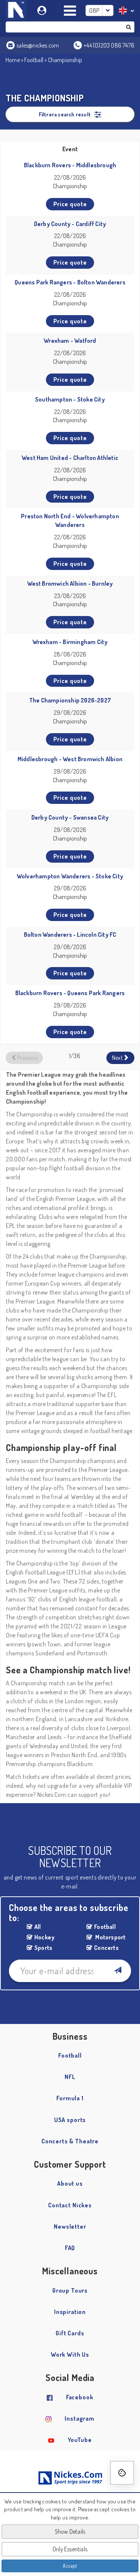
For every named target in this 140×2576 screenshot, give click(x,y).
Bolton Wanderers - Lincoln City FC (70, 935)
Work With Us (70, 2354)
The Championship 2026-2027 (70, 700)
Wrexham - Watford (70, 341)
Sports (43, 1948)
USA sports (70, 2120)
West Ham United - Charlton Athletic (70, 458)
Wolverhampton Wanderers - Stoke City (70, 876)
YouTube (80, 2440)
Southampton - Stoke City (70, 399)
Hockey (44, 1937)
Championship (65, 60)
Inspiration (70, 2312)
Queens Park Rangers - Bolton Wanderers (70, 282)
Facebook (80, 2397)
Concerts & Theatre (70, 2141)
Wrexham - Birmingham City (70, 642)
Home (13, 60)
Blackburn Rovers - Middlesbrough (70, 165)
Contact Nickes (70, 2205)
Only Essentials (70, 2549)
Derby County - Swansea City (70, 817)
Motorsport (110, 1937)
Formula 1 (70, 2098)
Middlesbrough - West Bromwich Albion (70, 759)
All (38, 1927)
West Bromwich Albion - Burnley (70, 583)
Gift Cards (70, 2333)
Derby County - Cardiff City (70, 224)
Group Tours (70, 2290)
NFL (70, 2077)
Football (34, 60)
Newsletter (70, 2226)
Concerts (106, 1948)
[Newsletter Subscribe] (117, 1971)
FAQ (70, 2248)
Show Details (70, 2531)
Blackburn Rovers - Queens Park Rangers (70, 993)
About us (70, 2183)
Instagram (80, 2418)
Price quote (70, 204)
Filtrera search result (65, 114)
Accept (70, 2566)
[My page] (43, 9)
